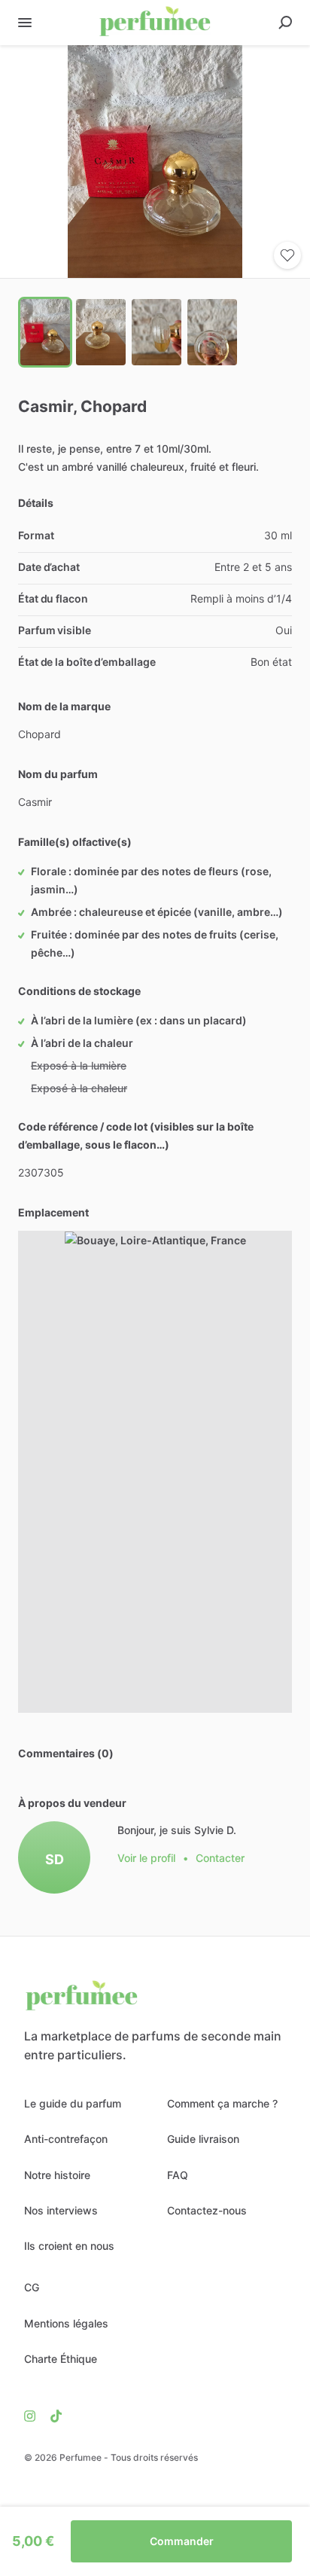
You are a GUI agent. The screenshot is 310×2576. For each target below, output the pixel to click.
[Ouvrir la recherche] (285, 23)
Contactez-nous (207, 2210)
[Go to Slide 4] (212, 332)
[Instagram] (33, 2416)
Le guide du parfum (73, 2103)
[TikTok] (52, 2416)
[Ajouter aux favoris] (287, 255)
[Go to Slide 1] (45, 332)
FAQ (178, 2175)
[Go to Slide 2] (101, 332)
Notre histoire (57, 2175)
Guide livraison (203, 2139)
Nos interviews (61, 2210)
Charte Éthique (61, 2359)
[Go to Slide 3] (157, 332)
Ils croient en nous (69, 2246)
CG (32, 2287)
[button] (155, 162)
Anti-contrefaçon (66, 2139)
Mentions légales (66, 2323)
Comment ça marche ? (222, 2103)
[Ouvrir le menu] (25, 23)
